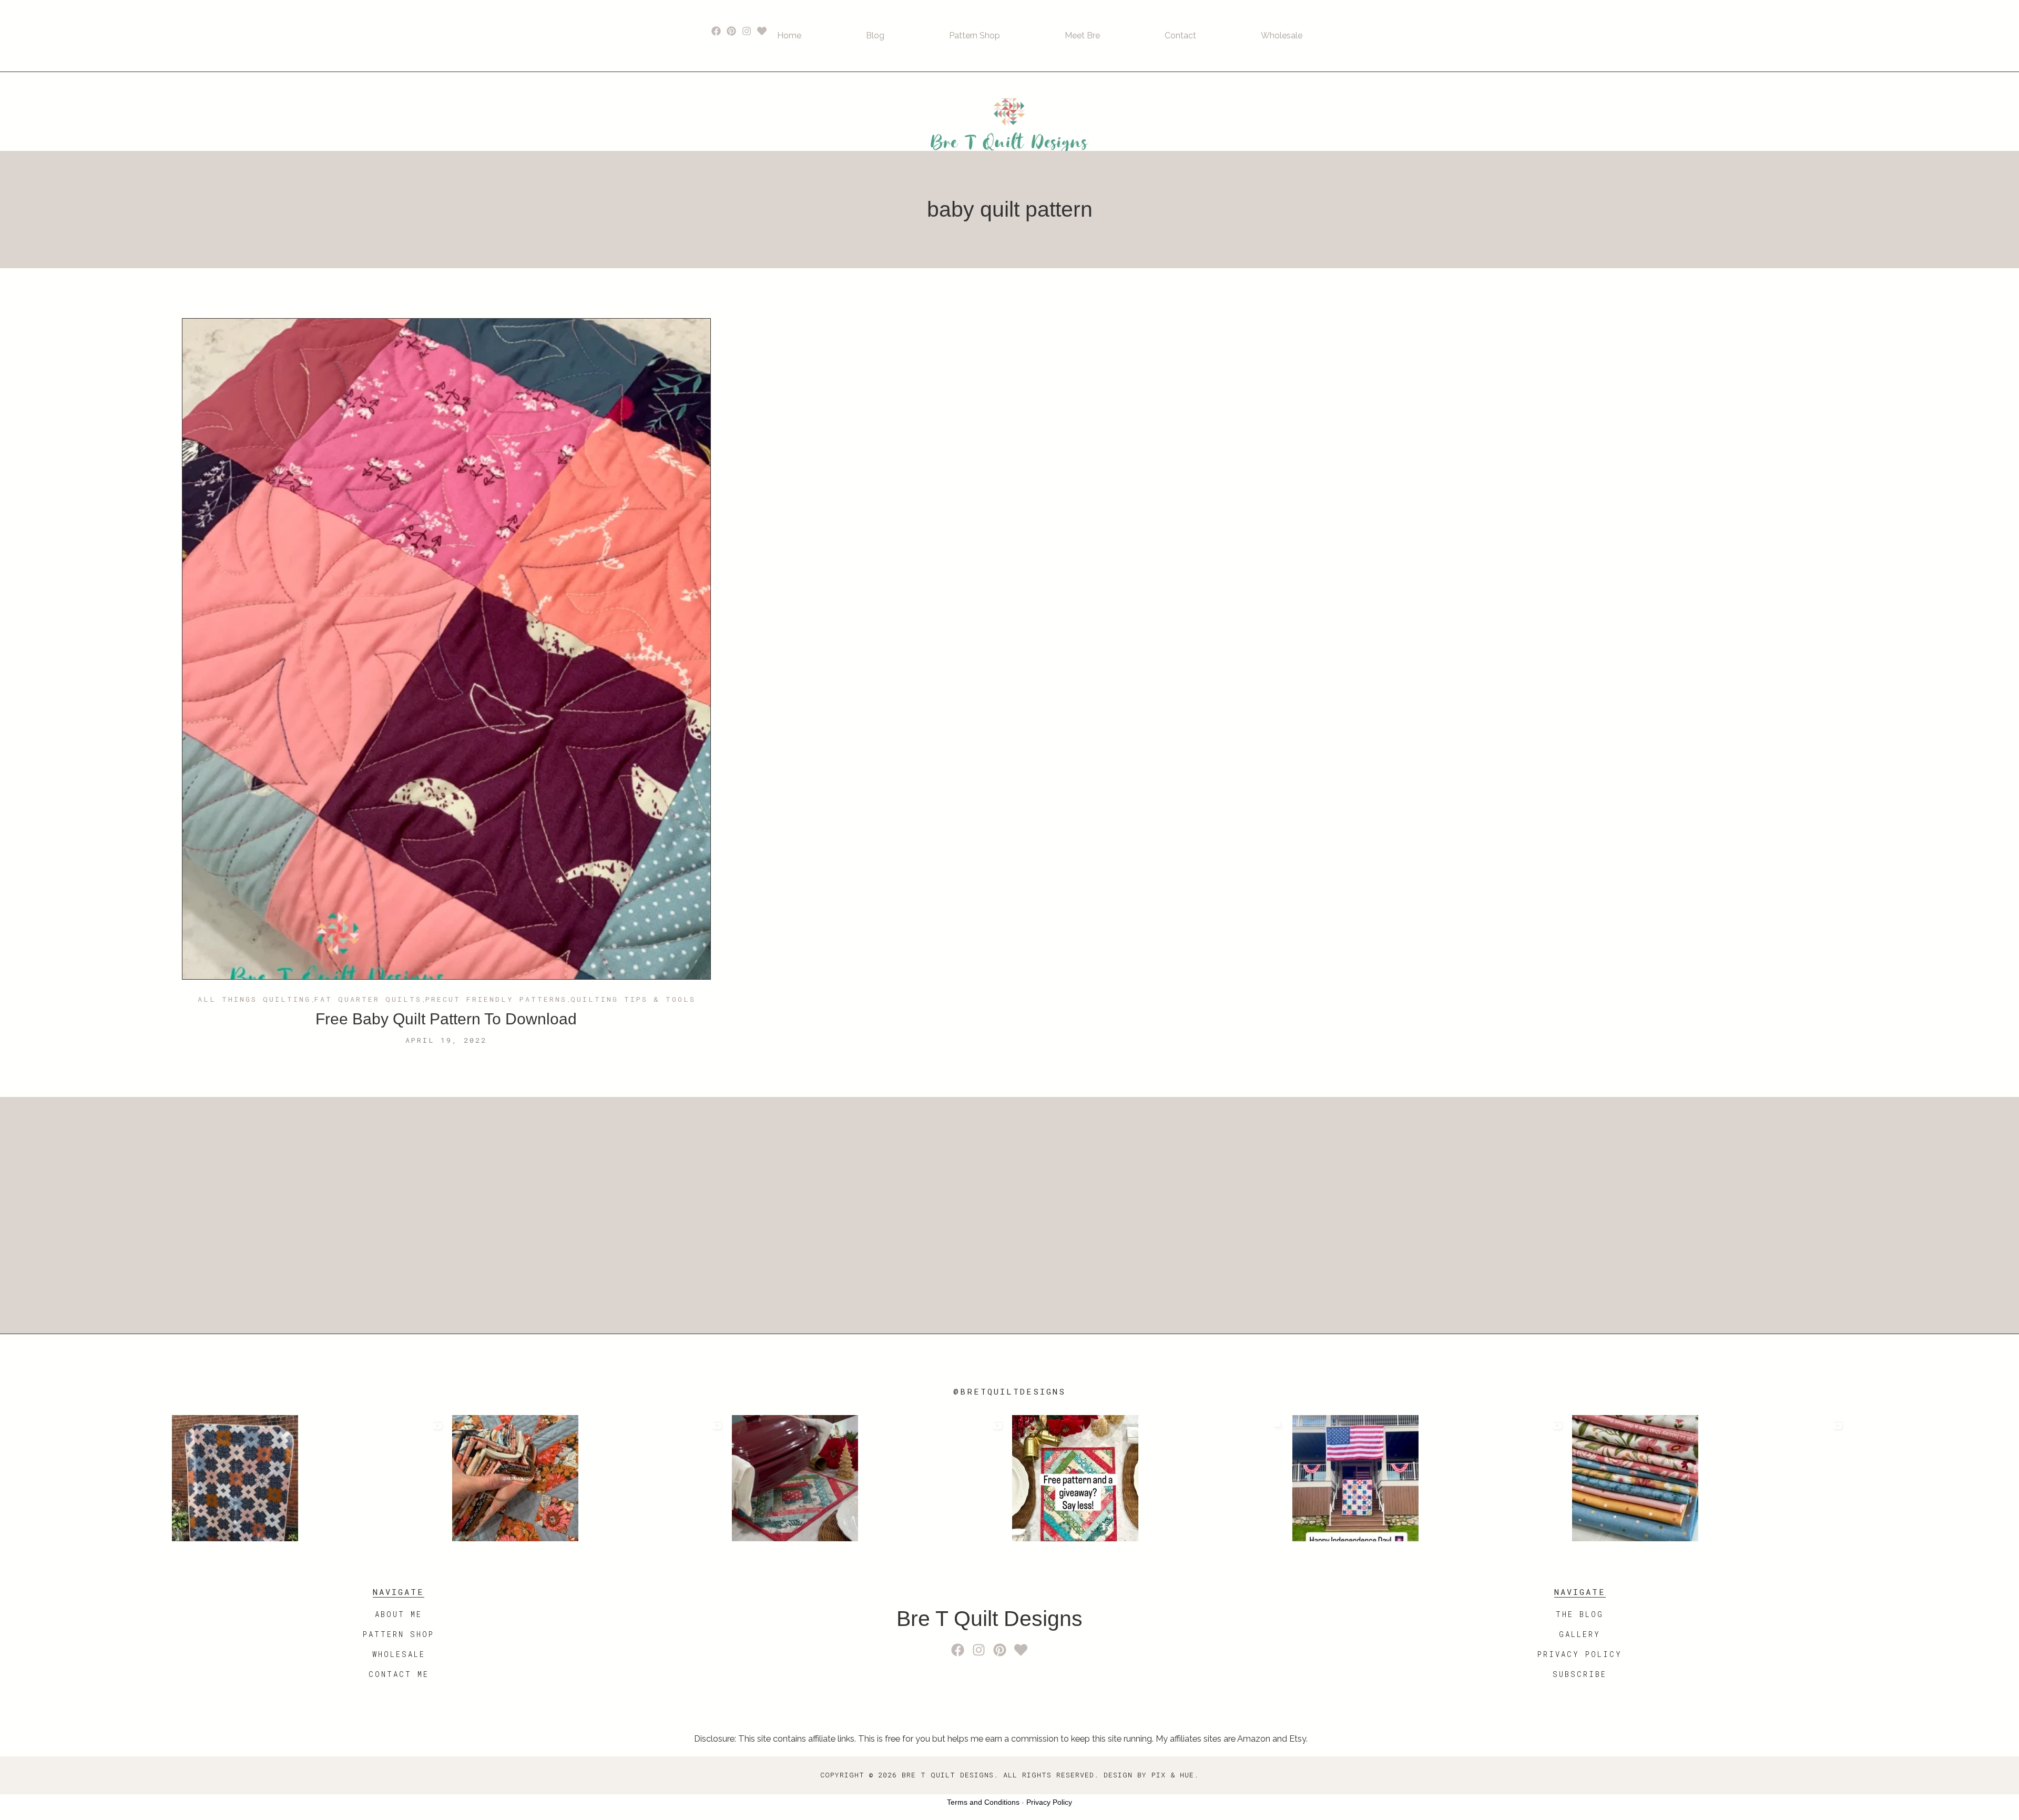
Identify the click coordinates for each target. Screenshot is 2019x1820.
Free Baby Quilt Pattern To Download (446, 1019)
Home (789, 35)
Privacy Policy (1049, 1802)
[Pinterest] (732, 31)
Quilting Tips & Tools (633, 1000)
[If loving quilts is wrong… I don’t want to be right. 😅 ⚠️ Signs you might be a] (590, 1478)
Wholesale (1282, 35)
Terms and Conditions (983, 1802)
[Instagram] (747, 31)
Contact (1180, 35)
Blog (875, 35)
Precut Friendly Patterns (496, 1000)
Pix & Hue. (1175, 1775)
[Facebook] (716, 31)
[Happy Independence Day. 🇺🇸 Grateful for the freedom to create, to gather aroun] (1430, 1478)
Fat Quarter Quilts (368, 1000)
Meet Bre (1082, 35)
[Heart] (762, 31)
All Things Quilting (254, 1000)
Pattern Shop (975, 35)
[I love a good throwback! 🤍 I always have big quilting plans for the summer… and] (309, 1478)
